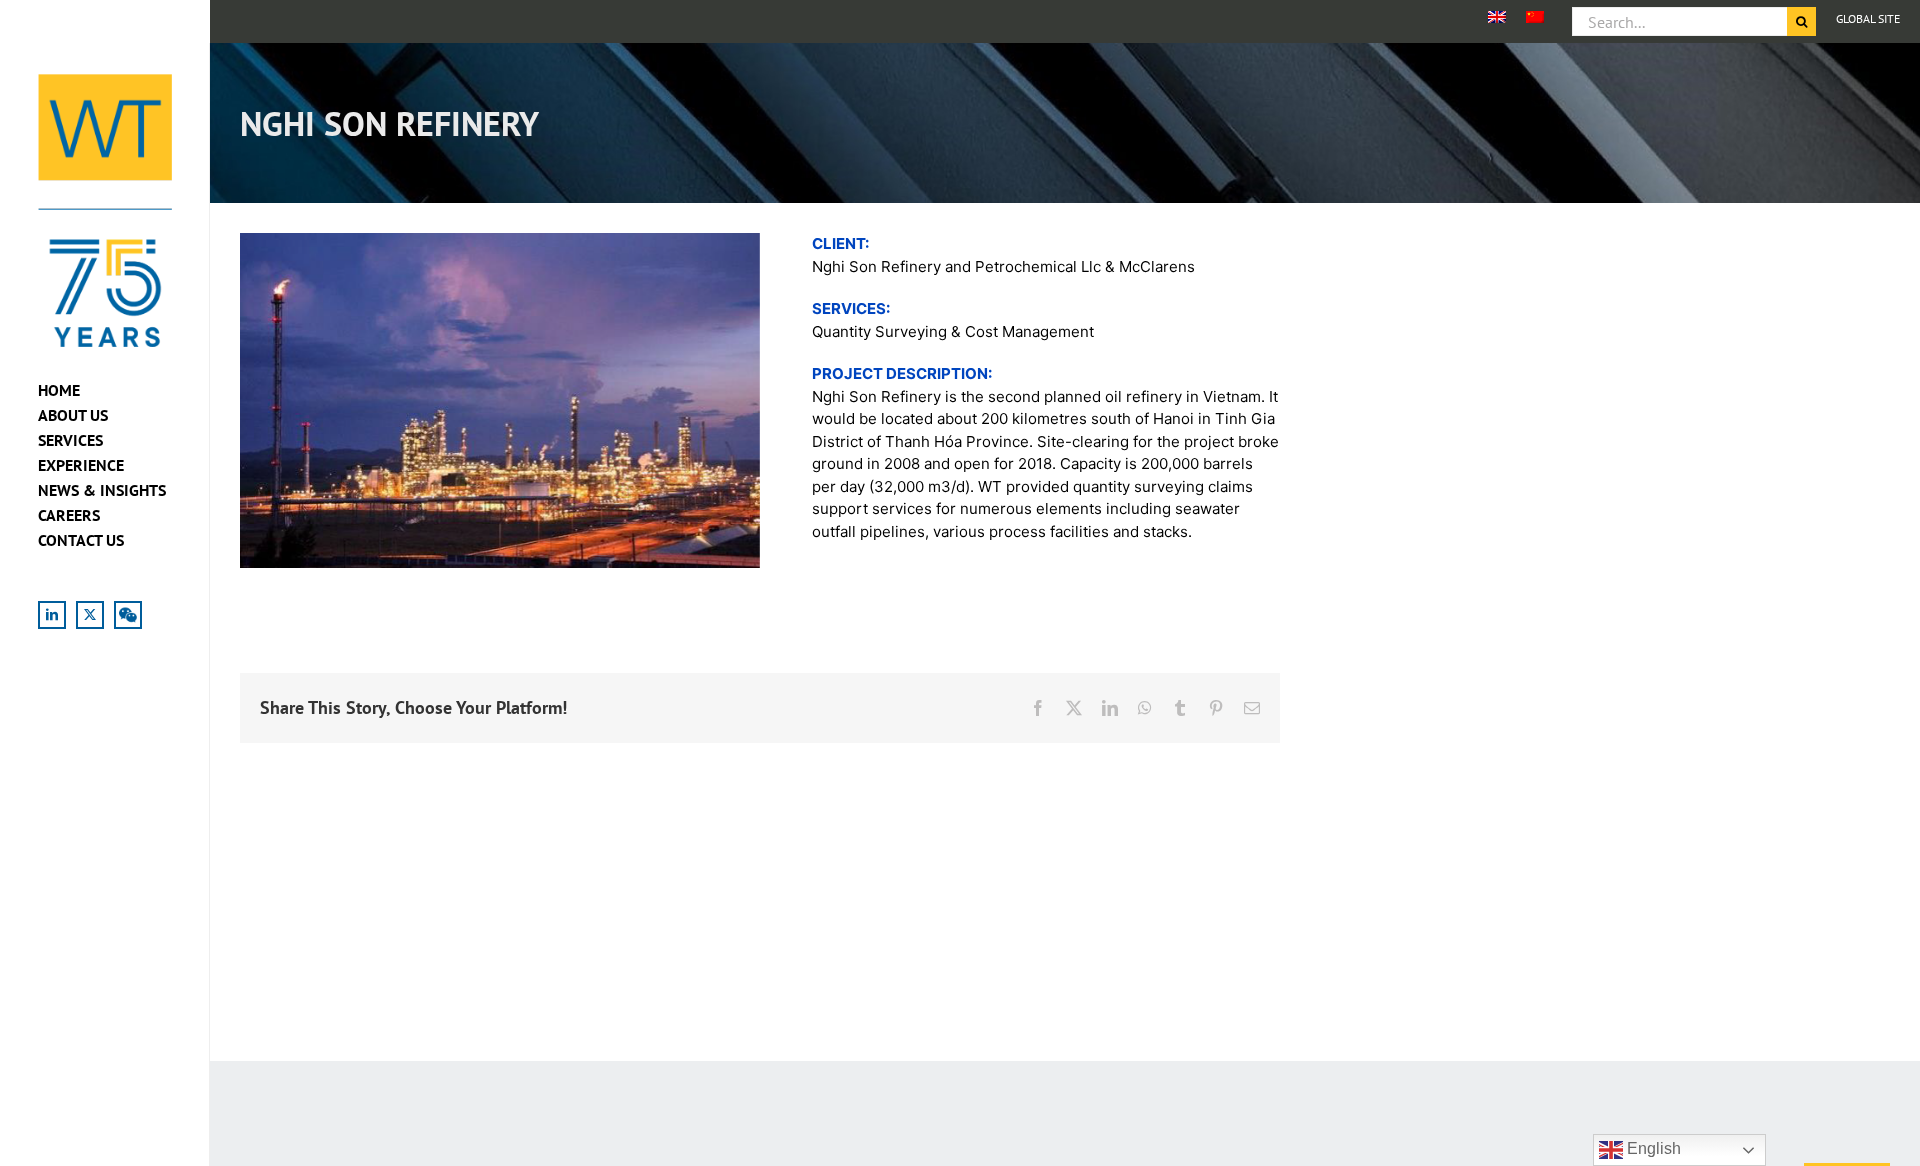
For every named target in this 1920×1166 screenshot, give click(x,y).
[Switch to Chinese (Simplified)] (1535, 16)
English (1652, 1148)
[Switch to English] (1497, 16)
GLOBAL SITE (1868, 18)
